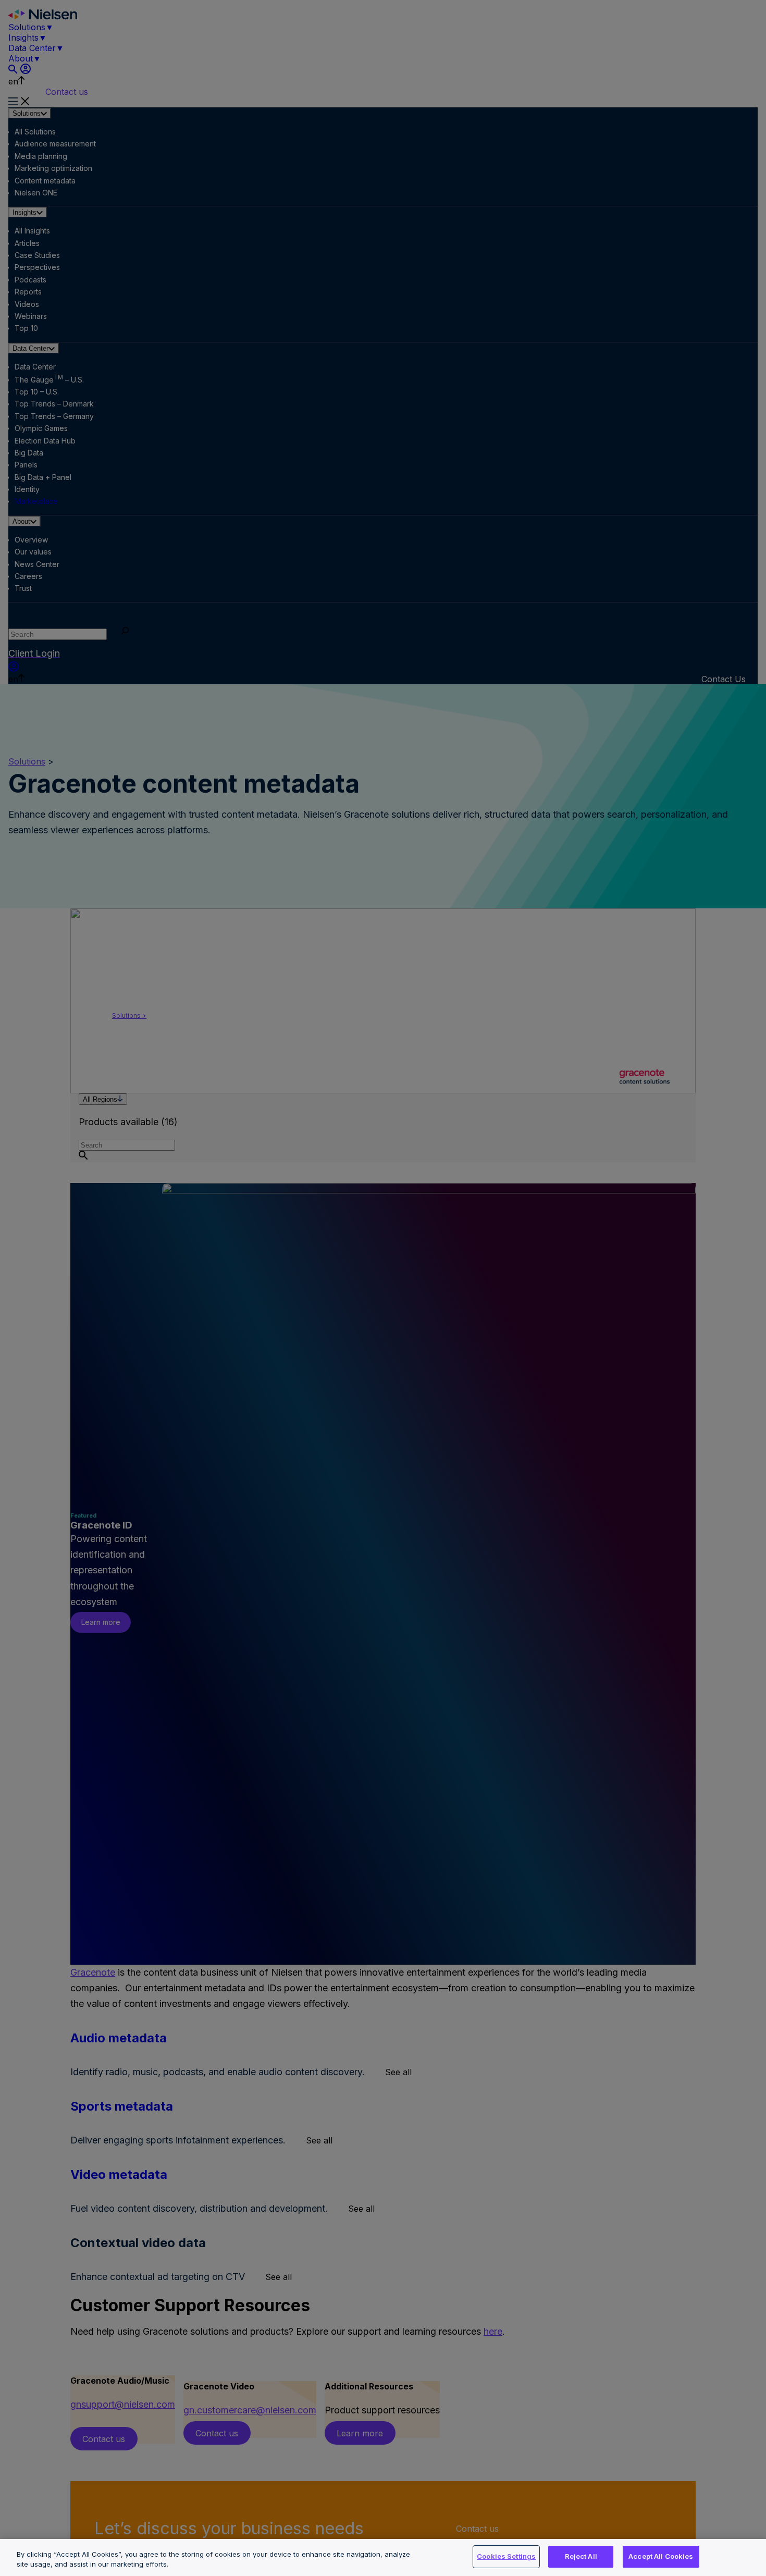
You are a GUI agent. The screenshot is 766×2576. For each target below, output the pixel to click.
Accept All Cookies (661, 2556)
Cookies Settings (506, 2556)
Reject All (581, 2556)
